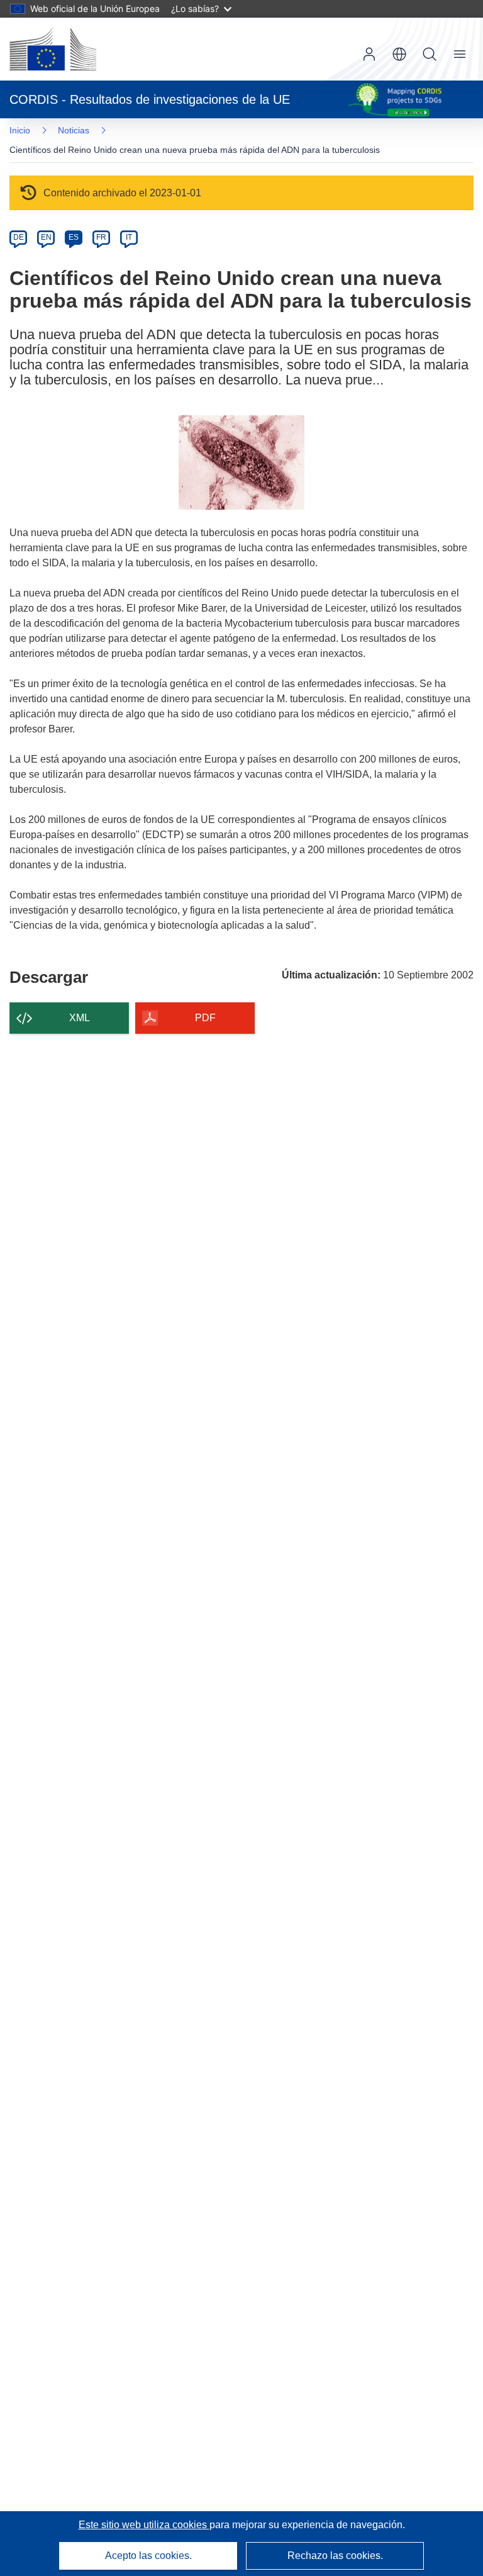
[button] (399, 54)
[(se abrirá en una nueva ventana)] (53, 49)
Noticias (74, 130)
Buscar (430, 54)
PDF (205, 1018)
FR (101, 237)
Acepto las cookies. (148, 2556)
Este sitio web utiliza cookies (144, 2525)
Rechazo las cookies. (335, 2556)
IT (129, 237)
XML (80, 1018)
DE (19, 237)
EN (46, 237)
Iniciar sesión (369, 54)
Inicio (20, 130)
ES (74, 237)
